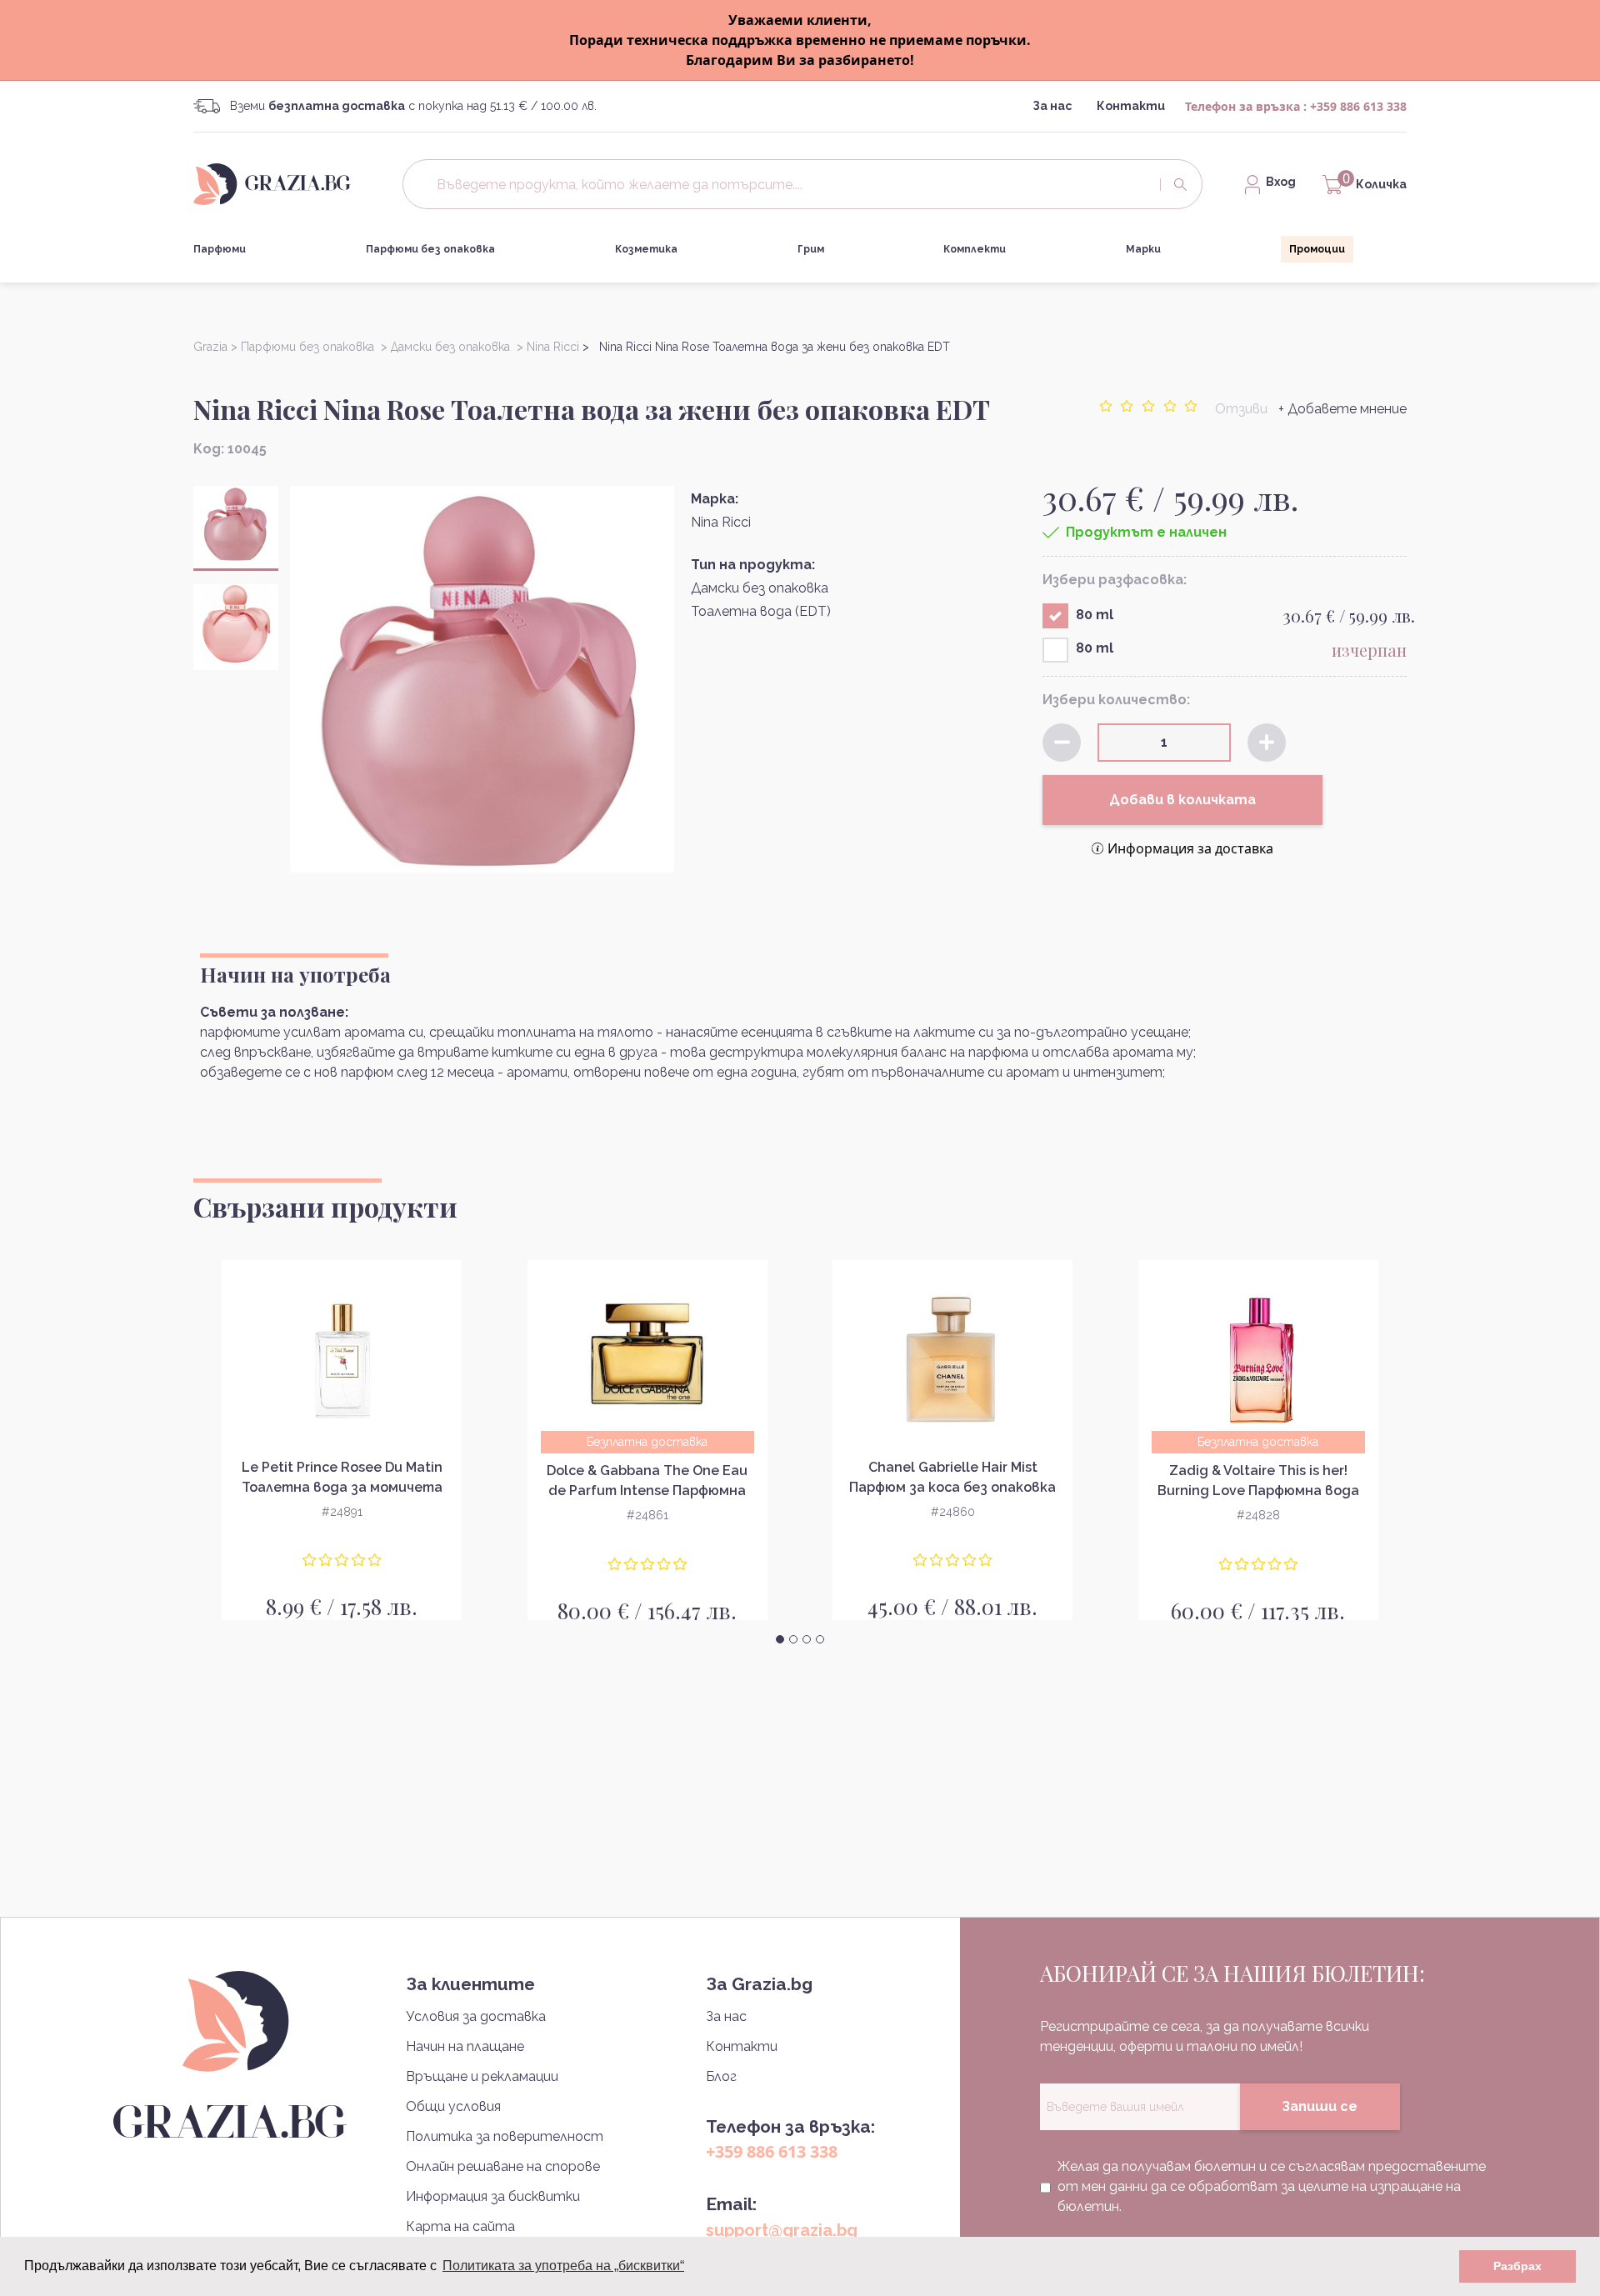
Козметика (646, 249)
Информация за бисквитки (493, 2196)
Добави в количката (1182, 800)
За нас (1052, 106)
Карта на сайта (460, 2226)
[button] (780, 1639)
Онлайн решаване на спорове (503, 2166)
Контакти (1131, 106)
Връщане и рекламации (482, 2076)
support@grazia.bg (782, 2230)
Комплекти (975, 249)
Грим (811, 249)
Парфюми (220, 249)
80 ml (1095, 615)
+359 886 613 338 (1358, 106)
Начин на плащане (465, 2046)
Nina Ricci (721, 522)
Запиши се (1320, 2106)
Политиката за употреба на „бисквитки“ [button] (563, 2266)
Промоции (1317, 249)
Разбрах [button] (1517, 2266)
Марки (1143, 249)
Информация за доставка (1190, 848)
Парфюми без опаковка (430, 249)
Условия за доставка (476, 2016)
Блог (721, 2076)
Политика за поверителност (505, 2136)
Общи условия (453, 2106)
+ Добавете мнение (1342, 409)
